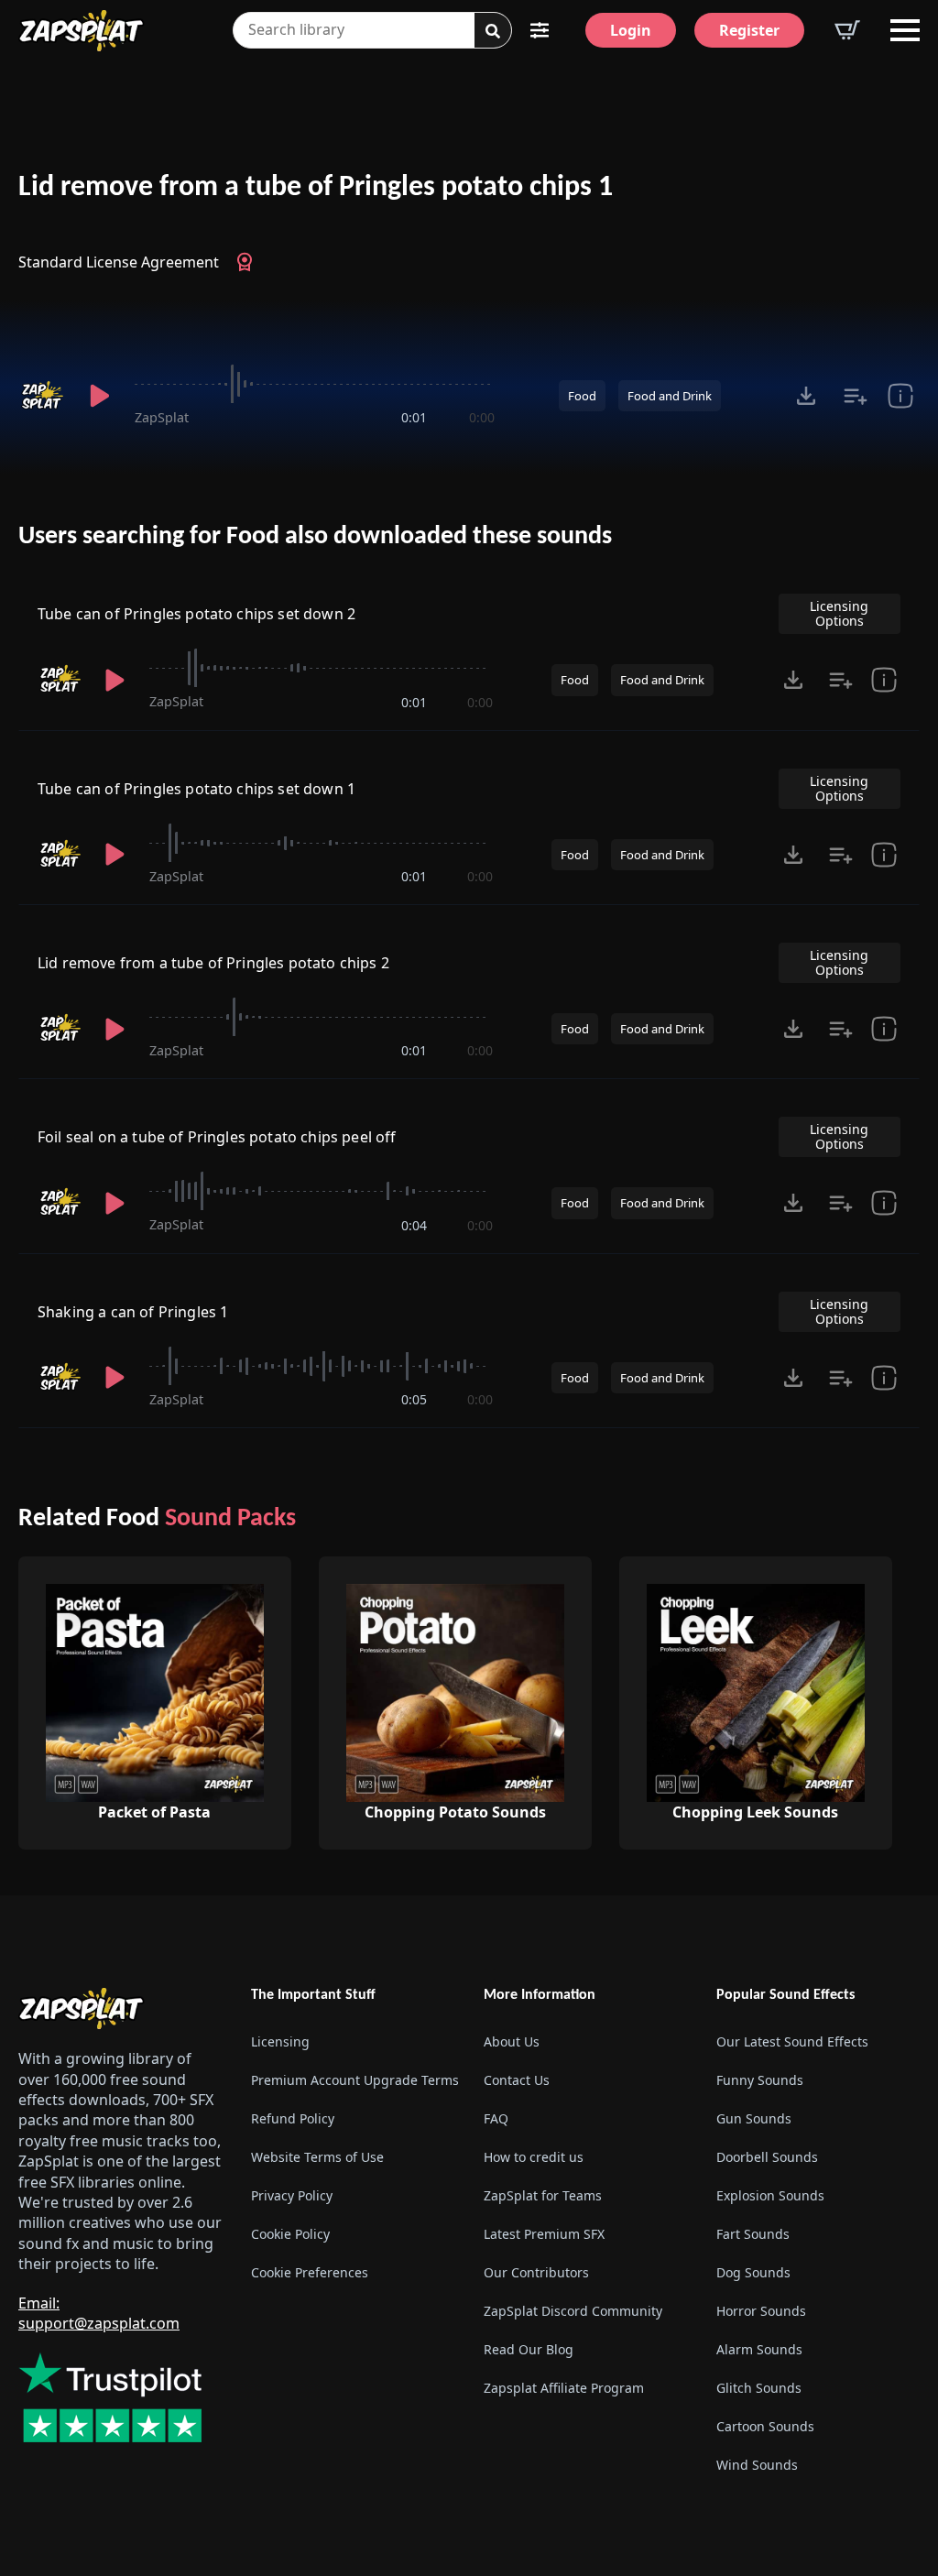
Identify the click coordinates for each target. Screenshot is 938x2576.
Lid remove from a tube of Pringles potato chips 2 (213, 963)
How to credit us (534, 2157)
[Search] (493, 31)
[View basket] (847, 30)
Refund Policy (293, 2118)
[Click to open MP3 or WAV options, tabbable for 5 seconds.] (806, 396)
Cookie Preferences (310, 2272)
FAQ (496, 2118)
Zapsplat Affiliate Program (564, 2388)
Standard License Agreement (119, 262)
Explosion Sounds (770, 2195)
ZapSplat (162, 417)
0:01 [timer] (414, 417)
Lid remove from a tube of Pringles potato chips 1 (316, 188)
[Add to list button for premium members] (856, 396)
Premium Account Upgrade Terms (353, 2080)
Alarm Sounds (759, 2349)
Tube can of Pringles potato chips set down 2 (196, 614)
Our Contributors (536, 2272)
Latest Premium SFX (544, 2234)
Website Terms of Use (317, 2157)
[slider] (315, 384)
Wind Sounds (757, 2465)
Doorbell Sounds (767, 2157)
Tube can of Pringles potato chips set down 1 (196, 789)
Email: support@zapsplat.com (99, 2313)
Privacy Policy (292, 2195)
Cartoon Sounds (765, 2426)
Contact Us (517, 2080)
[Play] (99, 396)
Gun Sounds (754, 2118)
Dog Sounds (753, 2272)
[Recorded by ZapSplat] (42, 396)
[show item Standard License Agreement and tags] (900, 396)
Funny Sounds (760, 2080)
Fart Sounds (753, 2234)
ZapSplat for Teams (543, 2195)
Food (582, 396)
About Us (512, 2041)
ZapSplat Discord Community (573, 2311)
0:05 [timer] (414, 1399)
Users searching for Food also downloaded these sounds (315, 537)
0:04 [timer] (414, 1225)
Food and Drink (670, 396)
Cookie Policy (290, 2234)
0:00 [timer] (482, 417)
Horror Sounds (761, 2311)
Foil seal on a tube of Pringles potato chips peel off (217, 1137)
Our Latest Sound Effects (792, 2041)
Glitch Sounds (759, 2388)
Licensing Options (839, 613)
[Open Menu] (905, 30)
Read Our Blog (529, 2349)
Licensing (280, 2041)
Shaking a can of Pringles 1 (133, 1312)
